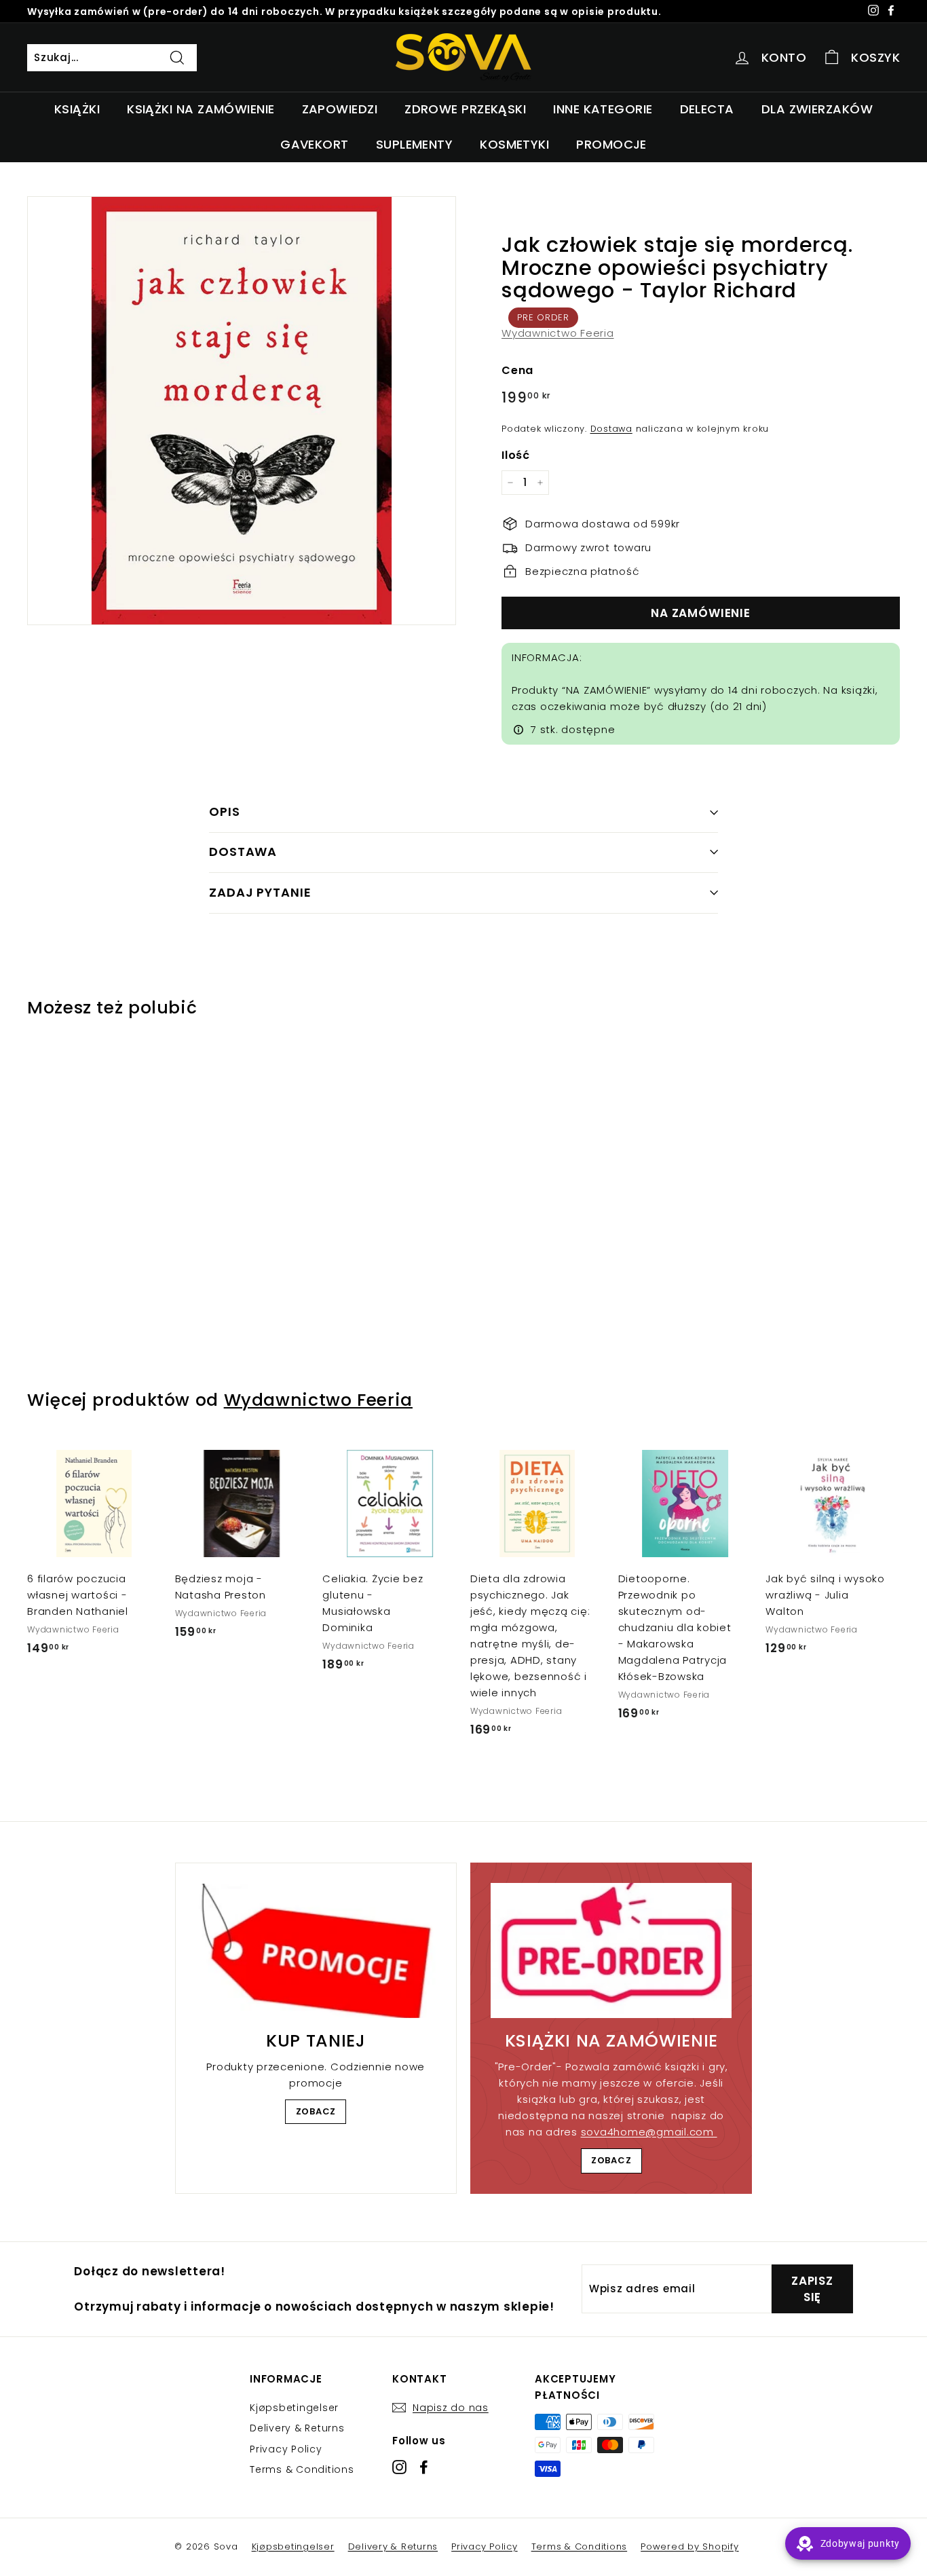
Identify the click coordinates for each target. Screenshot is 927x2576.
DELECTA (707, 109)
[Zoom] (242, 411)
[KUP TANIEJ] (316, 1951)
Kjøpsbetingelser (294, 2408)
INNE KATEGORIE (603, 109)
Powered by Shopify (690, 2546)
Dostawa (611, 429)
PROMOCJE (611, 144)
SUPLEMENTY (415, 144)
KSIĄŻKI (77, 109)
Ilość (516, 455)
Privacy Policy (286, 2449)
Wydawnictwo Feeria (558, 333)
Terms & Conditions (302, 2469)
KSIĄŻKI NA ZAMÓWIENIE (201, 109)
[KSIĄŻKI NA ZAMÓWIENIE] (611, 1951)
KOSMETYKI (514, 144)
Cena (517, 370)
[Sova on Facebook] (424, 2467)
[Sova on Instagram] (399, 2467)
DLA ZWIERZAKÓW (817, 109)
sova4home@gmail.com (649, 2132)
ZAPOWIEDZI (340, 109)
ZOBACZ (316, 2111)
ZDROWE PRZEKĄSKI (465, 109)
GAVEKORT (315, 144)
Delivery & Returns (297, 2428)
